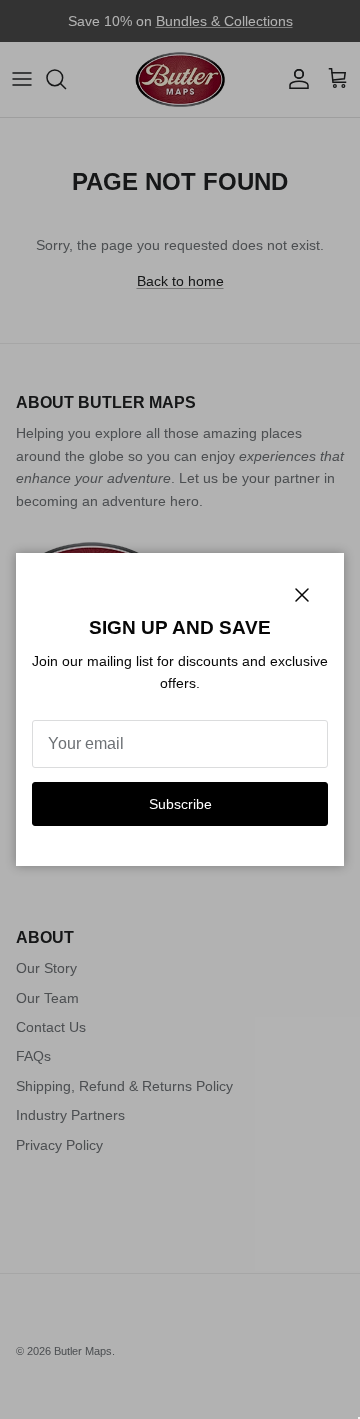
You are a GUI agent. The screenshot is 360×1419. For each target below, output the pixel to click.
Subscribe (180, 804)
